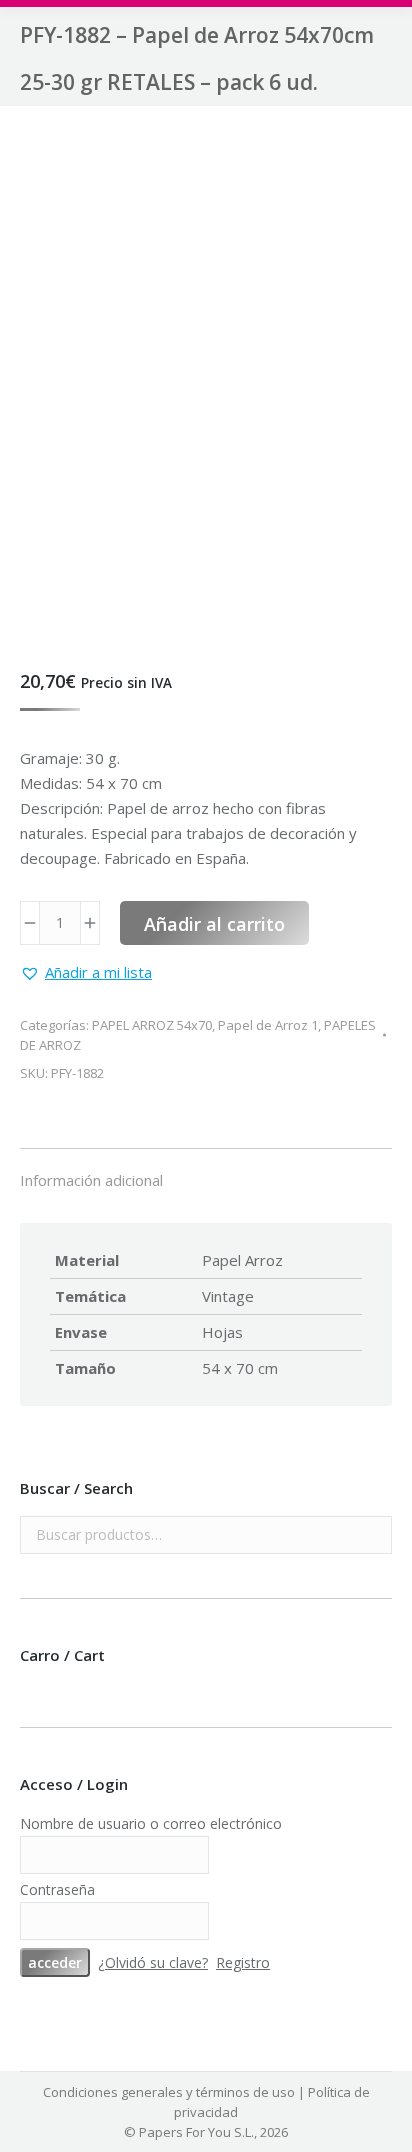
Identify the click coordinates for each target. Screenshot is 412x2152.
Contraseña (57, 1889)
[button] (86, 972)
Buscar (371, 1535)
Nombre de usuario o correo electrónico (151, 1823)
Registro (243, 1962)
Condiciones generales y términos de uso (169, 2092)
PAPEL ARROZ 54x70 (152, 1025)
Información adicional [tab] (91, 1180)
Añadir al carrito (214, 924)
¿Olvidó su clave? (153, 1962)
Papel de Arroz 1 (268, 1025)
